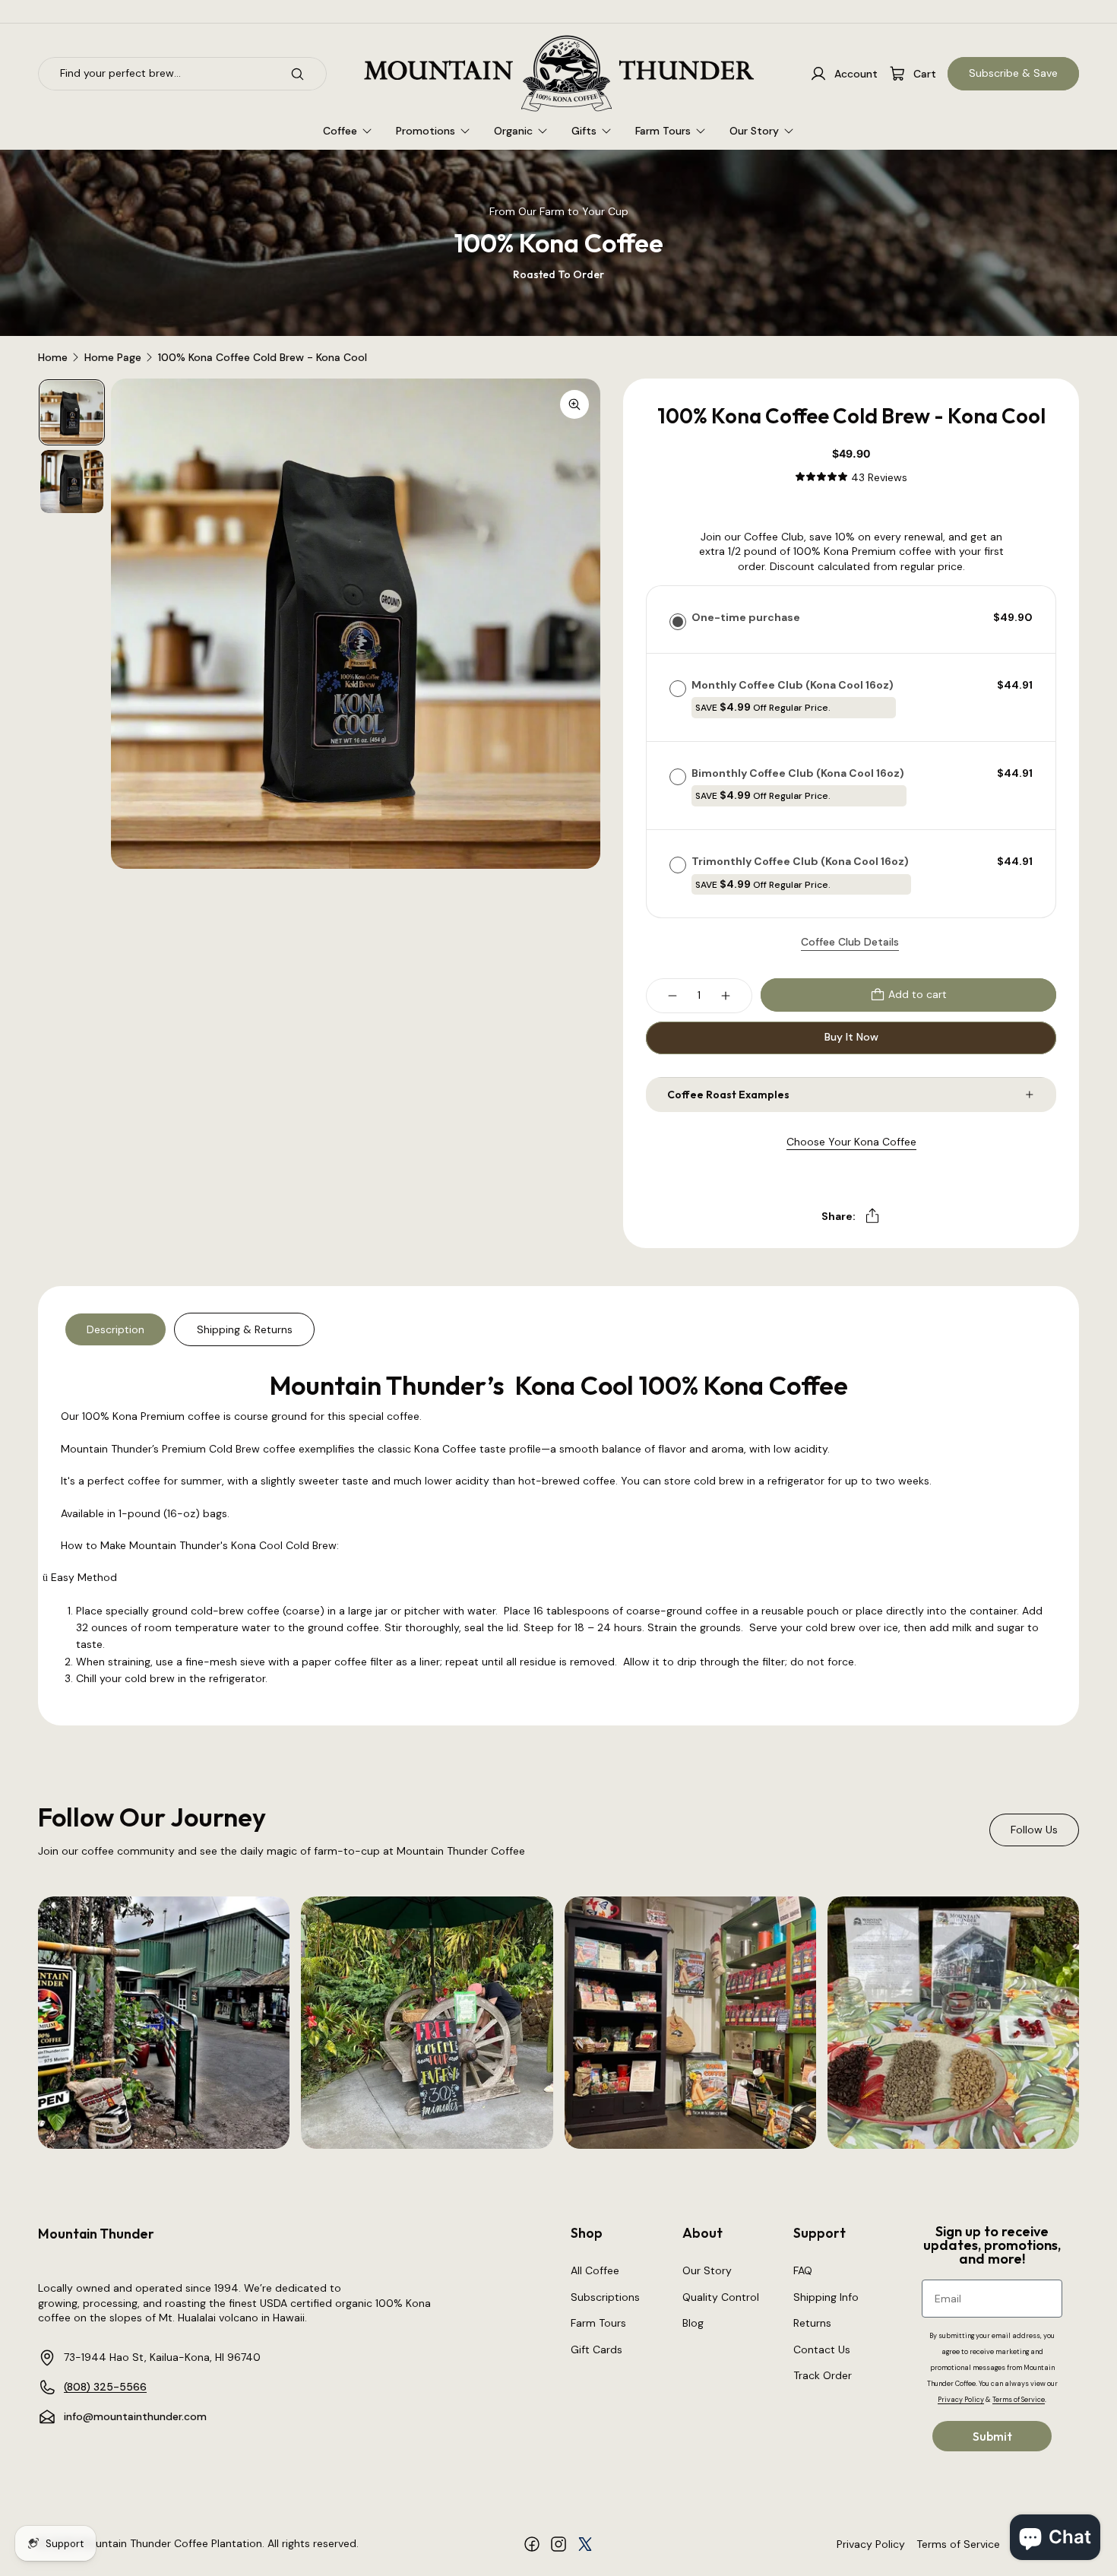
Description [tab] (115, 1329)
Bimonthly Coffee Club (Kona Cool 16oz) (799, 784)
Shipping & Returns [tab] (245, 1329)
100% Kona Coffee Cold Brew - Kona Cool (263, 358)
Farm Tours (598, 2323)
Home (53, 358)
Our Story (707, 2270)
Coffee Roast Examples (728, 1095)
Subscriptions (605, 2297)
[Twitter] (585, 2544)
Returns (812, 2323)
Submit (992, 2436)
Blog (693, 2323)
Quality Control (721, 2297)
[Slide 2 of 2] (72, 482)
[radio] (678, 621)
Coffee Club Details (850, 942)
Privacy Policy (871, 2544)
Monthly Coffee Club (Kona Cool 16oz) (794, 696)
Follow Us (1034, 1830)
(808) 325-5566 (105, 2387)
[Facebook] (532, 2544)
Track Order (823, 2375)
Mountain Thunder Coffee (144, 2543)
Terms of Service (958, 2544)
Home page (113, 358)
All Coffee (595, 2270)
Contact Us (822, 2349)
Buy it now (851, 1037)
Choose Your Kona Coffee (851, 1142)
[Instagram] (558, 2544)
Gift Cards (596, 2349)
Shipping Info (826, 2297)
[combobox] (157, 74)
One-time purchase (746, 617)
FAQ (803, 2270)
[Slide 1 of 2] (72, 412)
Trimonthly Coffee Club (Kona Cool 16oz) (801, 872)
